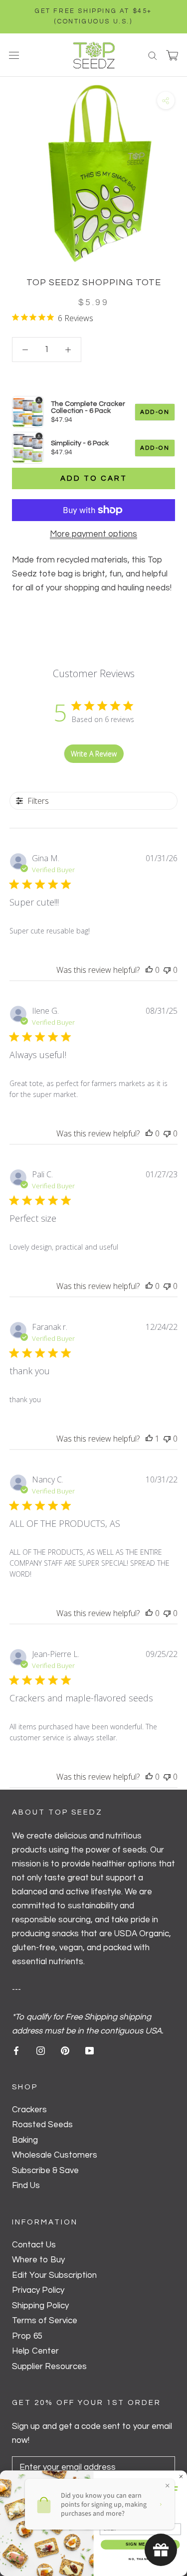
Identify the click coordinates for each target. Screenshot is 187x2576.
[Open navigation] (14, 55)
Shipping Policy (40, 2306)
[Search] (153, 55)
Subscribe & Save (45, 2171)
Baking (25, 2140)
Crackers (29, 2110)
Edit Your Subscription (54, 2275)
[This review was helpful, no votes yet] (149, 970)
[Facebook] (16, 2050)
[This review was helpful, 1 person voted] (149, 1439)
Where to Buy (38, 2260)
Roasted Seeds (42, 2125)
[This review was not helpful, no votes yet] (167, 970)
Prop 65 (27, 2336)
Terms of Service (45, 2321)
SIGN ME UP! (140, 2544)
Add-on (155, 412)
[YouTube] (90, 2050)
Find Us (26, 2186)
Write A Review (94, 754)
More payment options (93, 534)
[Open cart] (172, 55)
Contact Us (34, 2245)
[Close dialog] (181, 2476)
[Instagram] (41, 2050)
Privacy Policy (38, 2290)
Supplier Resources (49, 2367)
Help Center (35, 2351)
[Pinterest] (65, 2050)
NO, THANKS (140, 2559)
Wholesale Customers (55, 2155)
